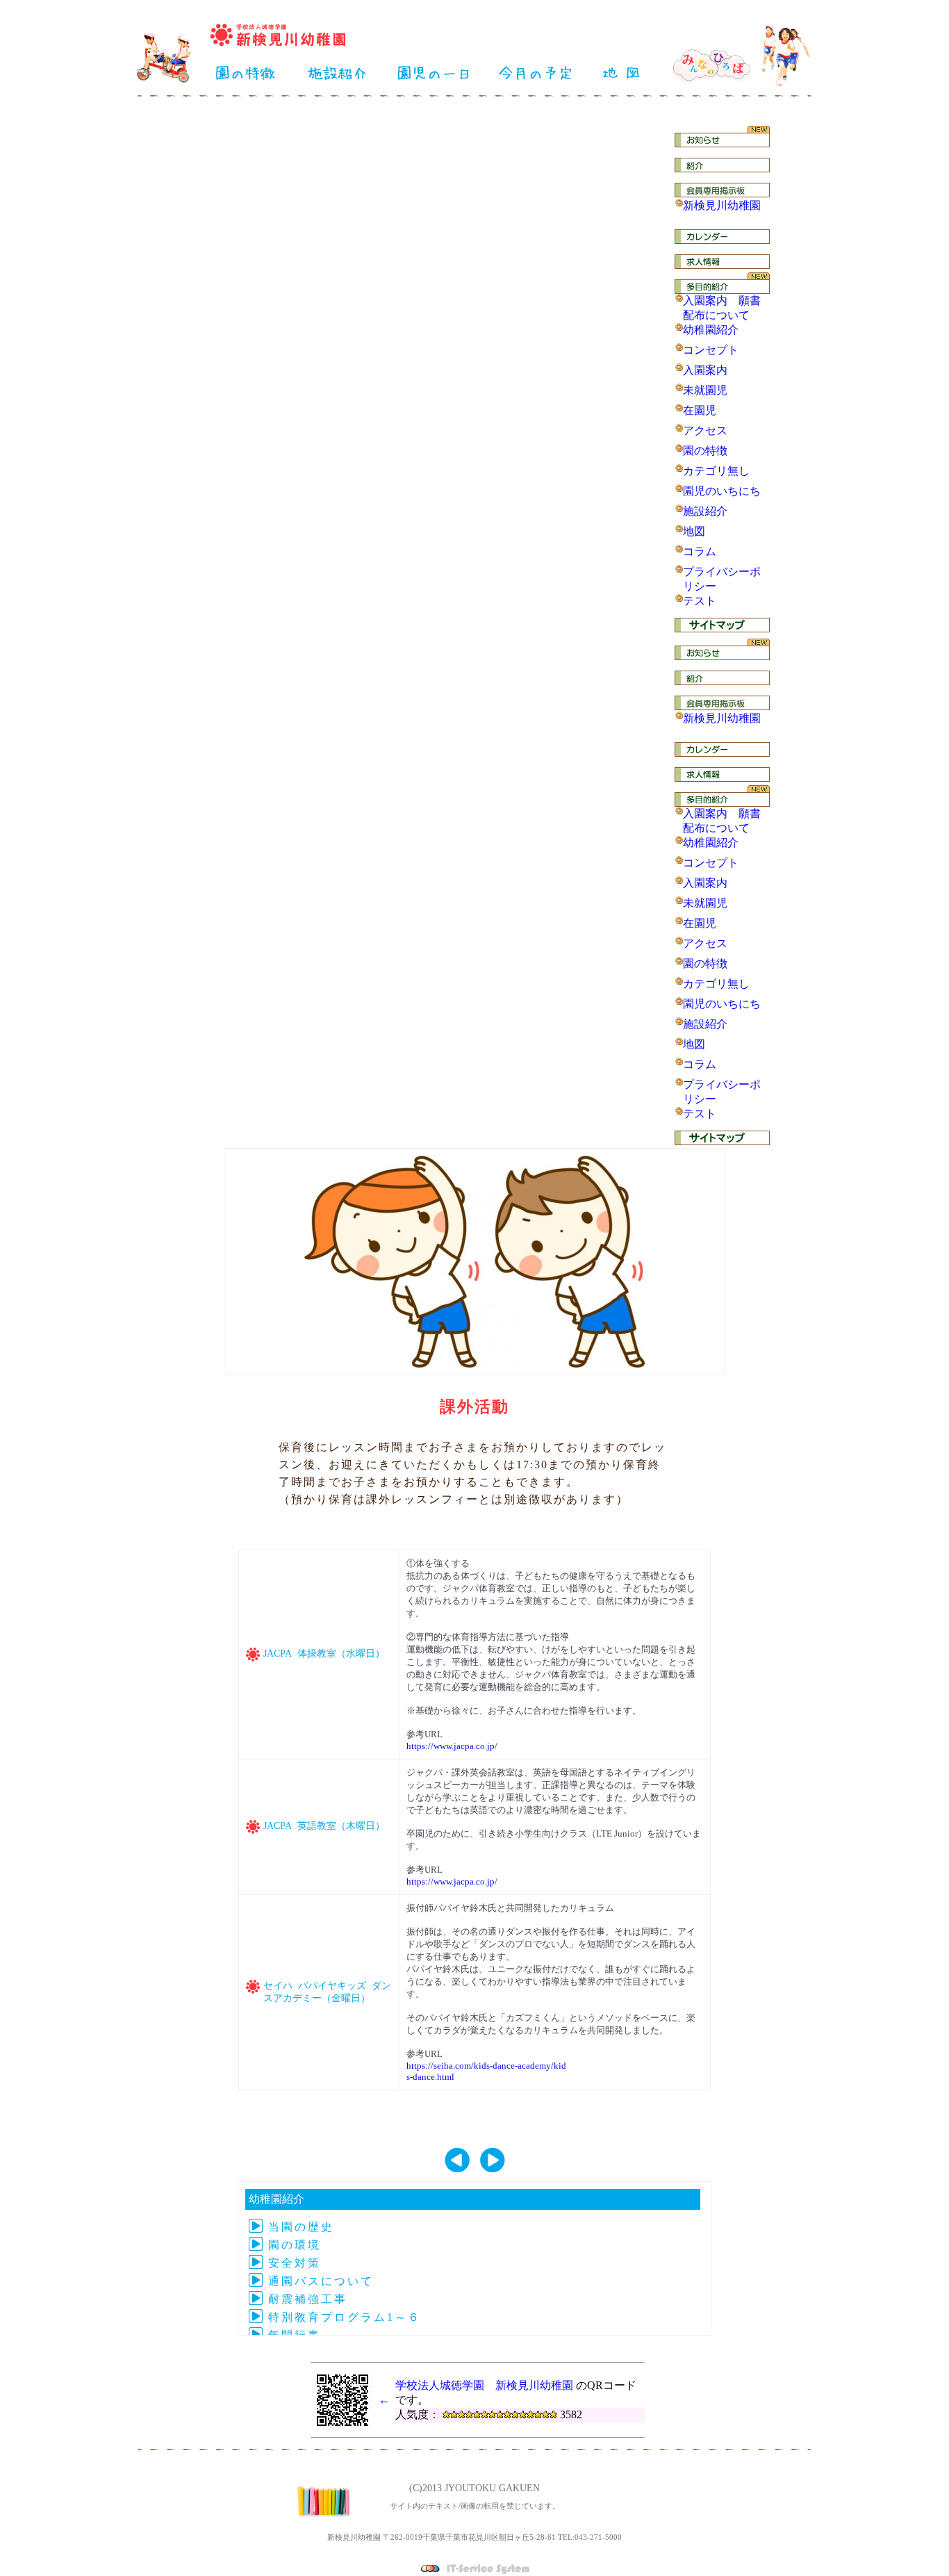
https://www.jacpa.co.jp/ (452, 1746)
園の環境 (295, 2245)
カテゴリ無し (716, 471)
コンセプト (711, 350)
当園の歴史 (301, 2227)
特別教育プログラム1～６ (345, 2317)
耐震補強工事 (308, 2299)
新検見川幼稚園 (722, 205)
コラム (700, 551)
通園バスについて (321, 2281)
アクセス (705, 430)
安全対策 (295, 2263)
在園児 (700, 410)
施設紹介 (705, 511)
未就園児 (705, 390)
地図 (694, 531)
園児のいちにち (722, 491)
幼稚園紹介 (711, 330)
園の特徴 (705, 451)
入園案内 (705, 370)
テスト (700, 601)
